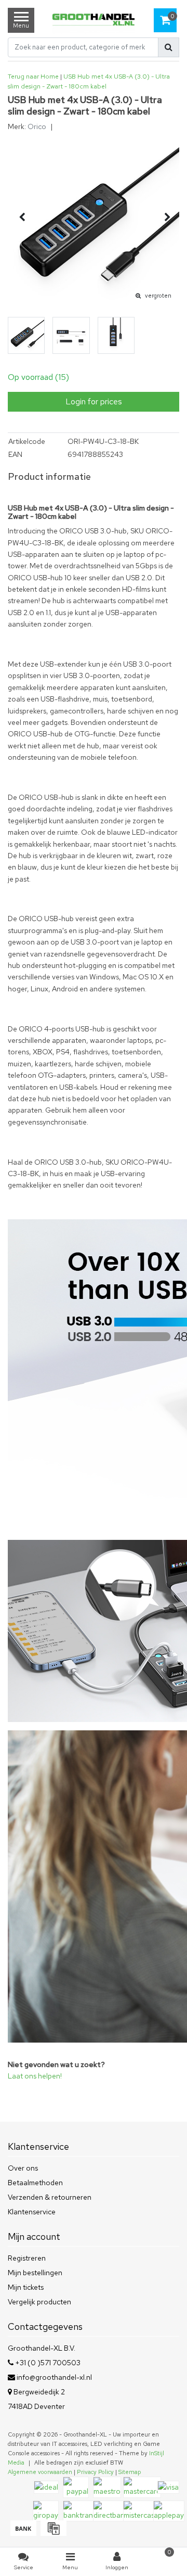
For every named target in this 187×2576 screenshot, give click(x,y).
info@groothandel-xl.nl (54, 2377)
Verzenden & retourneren (50, 2197)
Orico (37, 126)
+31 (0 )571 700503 (47, 2363)
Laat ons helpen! (35, 2076)
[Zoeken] (169, 47)
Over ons (23, 2168)
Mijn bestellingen (35, 2273)
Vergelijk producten (39, 2302)
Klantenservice (32, 2212)
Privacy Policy (95, 2472)
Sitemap (130, 2472)
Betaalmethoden (35, 2183)
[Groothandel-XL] (94, 21)
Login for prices (94, 401)
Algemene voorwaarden (40, 2472)
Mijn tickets (26, 2287)
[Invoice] (52, 2533)
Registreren (27, 2258)
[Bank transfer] (23, 2533)
